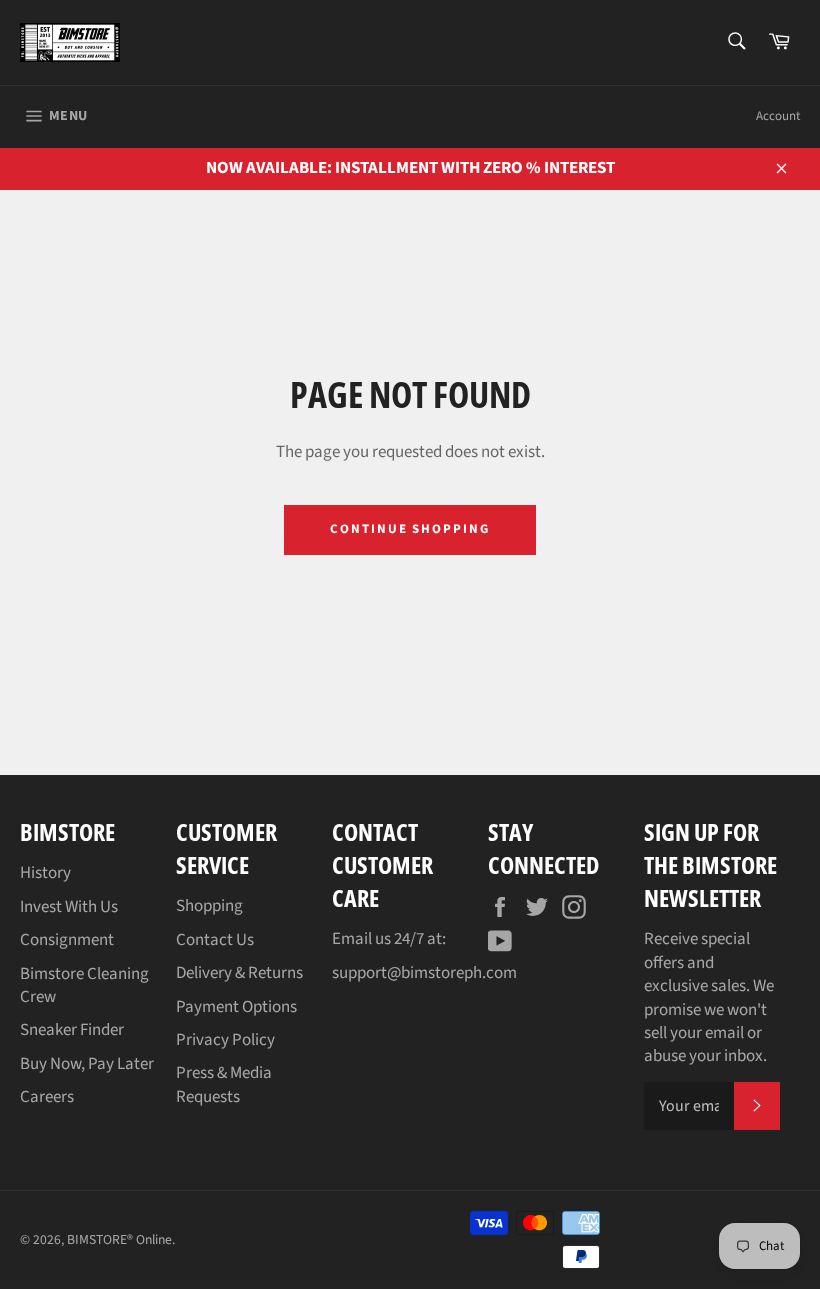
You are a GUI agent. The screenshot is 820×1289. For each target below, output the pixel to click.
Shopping (209, 906)
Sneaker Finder (72, 1030)
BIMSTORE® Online (119, 1239)
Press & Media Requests (224, 1084)
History (45, 873)
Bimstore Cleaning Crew (84, 985)
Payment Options (236, 1007)
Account (778, 116)
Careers (47, 1097)
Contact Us (215, 940)
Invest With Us (69, 907)
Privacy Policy (225, 1040)
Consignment (67, 940)
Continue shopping (410, 529)
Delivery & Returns (239, 973)
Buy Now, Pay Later (87, 1064)
